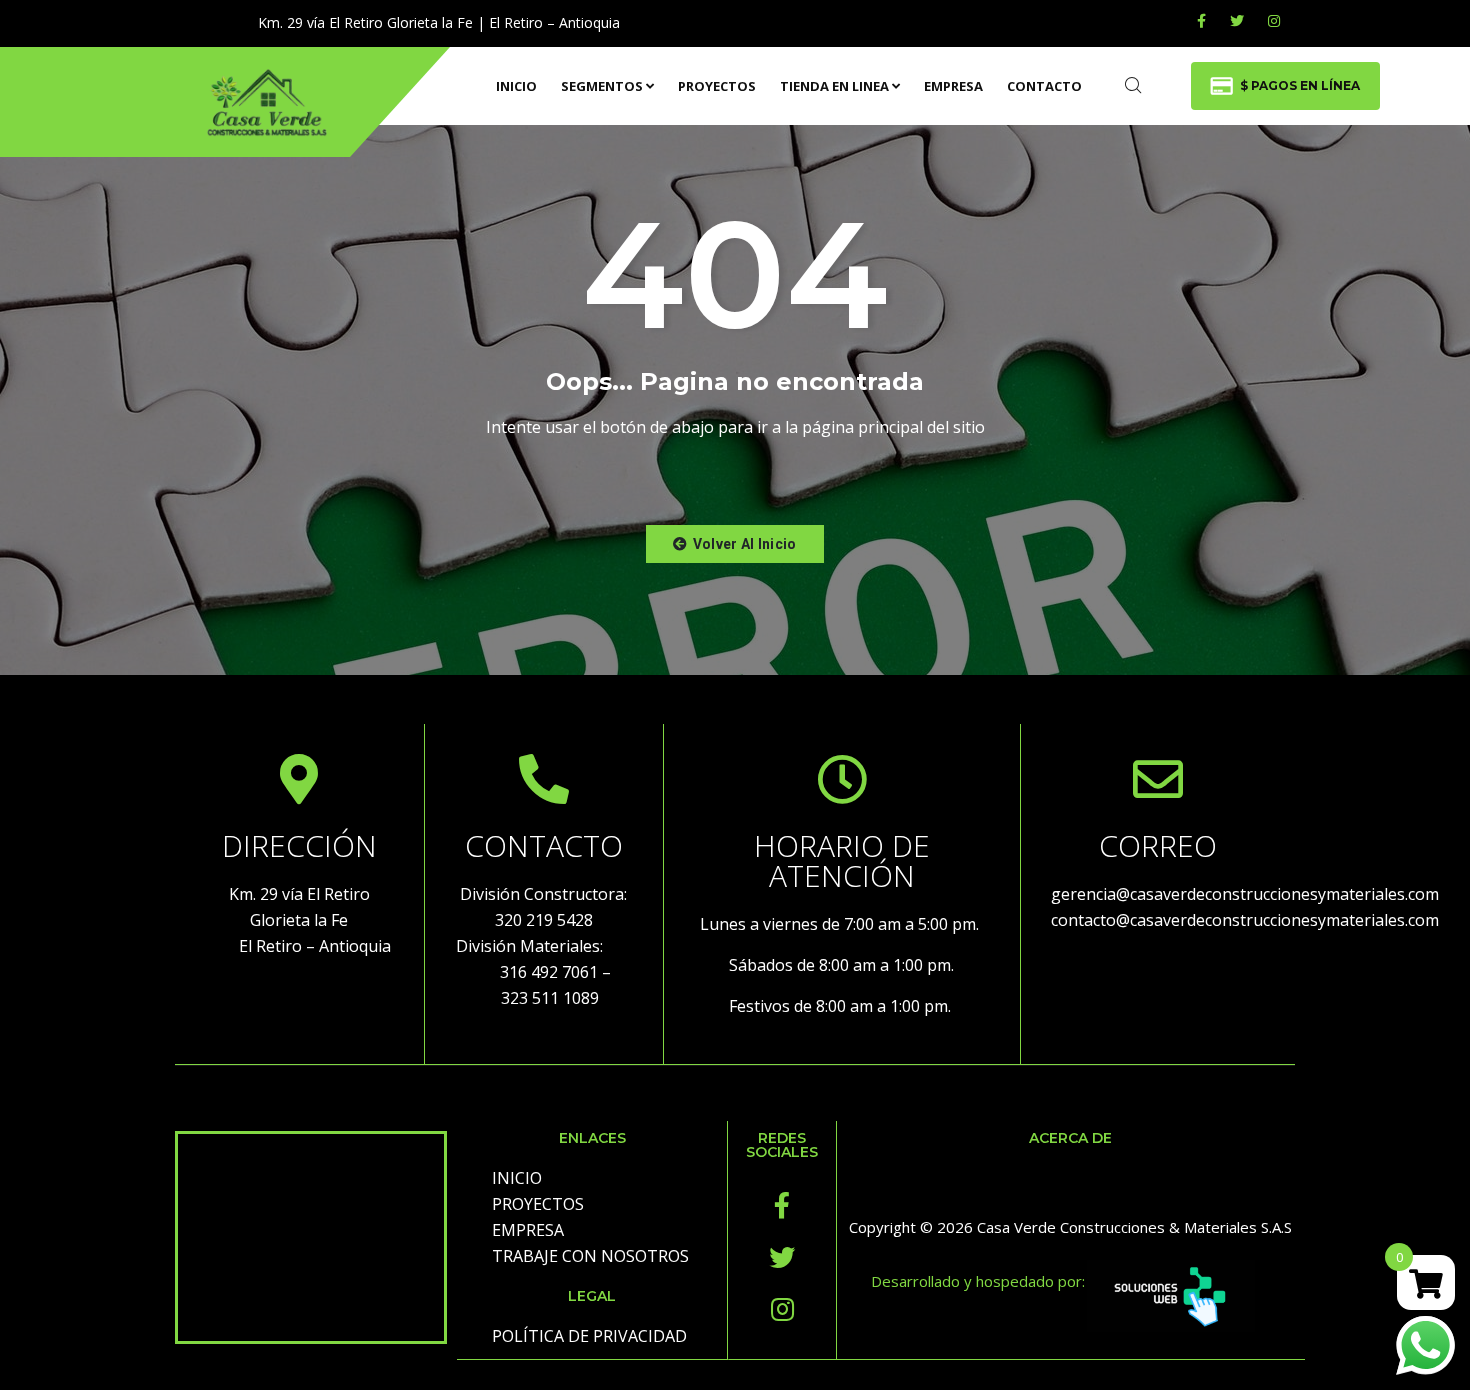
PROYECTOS (717, 86)
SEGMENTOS (602, 86)
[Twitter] (1237, 20)
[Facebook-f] (782, 1205)
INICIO (516, 86)
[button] (734, 544)
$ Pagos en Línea (1300, 85)
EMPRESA (953, 86)
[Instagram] (782, 1309)
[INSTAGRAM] (1274, 20)
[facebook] (1201, 20)
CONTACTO (1044, 86)
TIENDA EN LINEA (834, 86)
